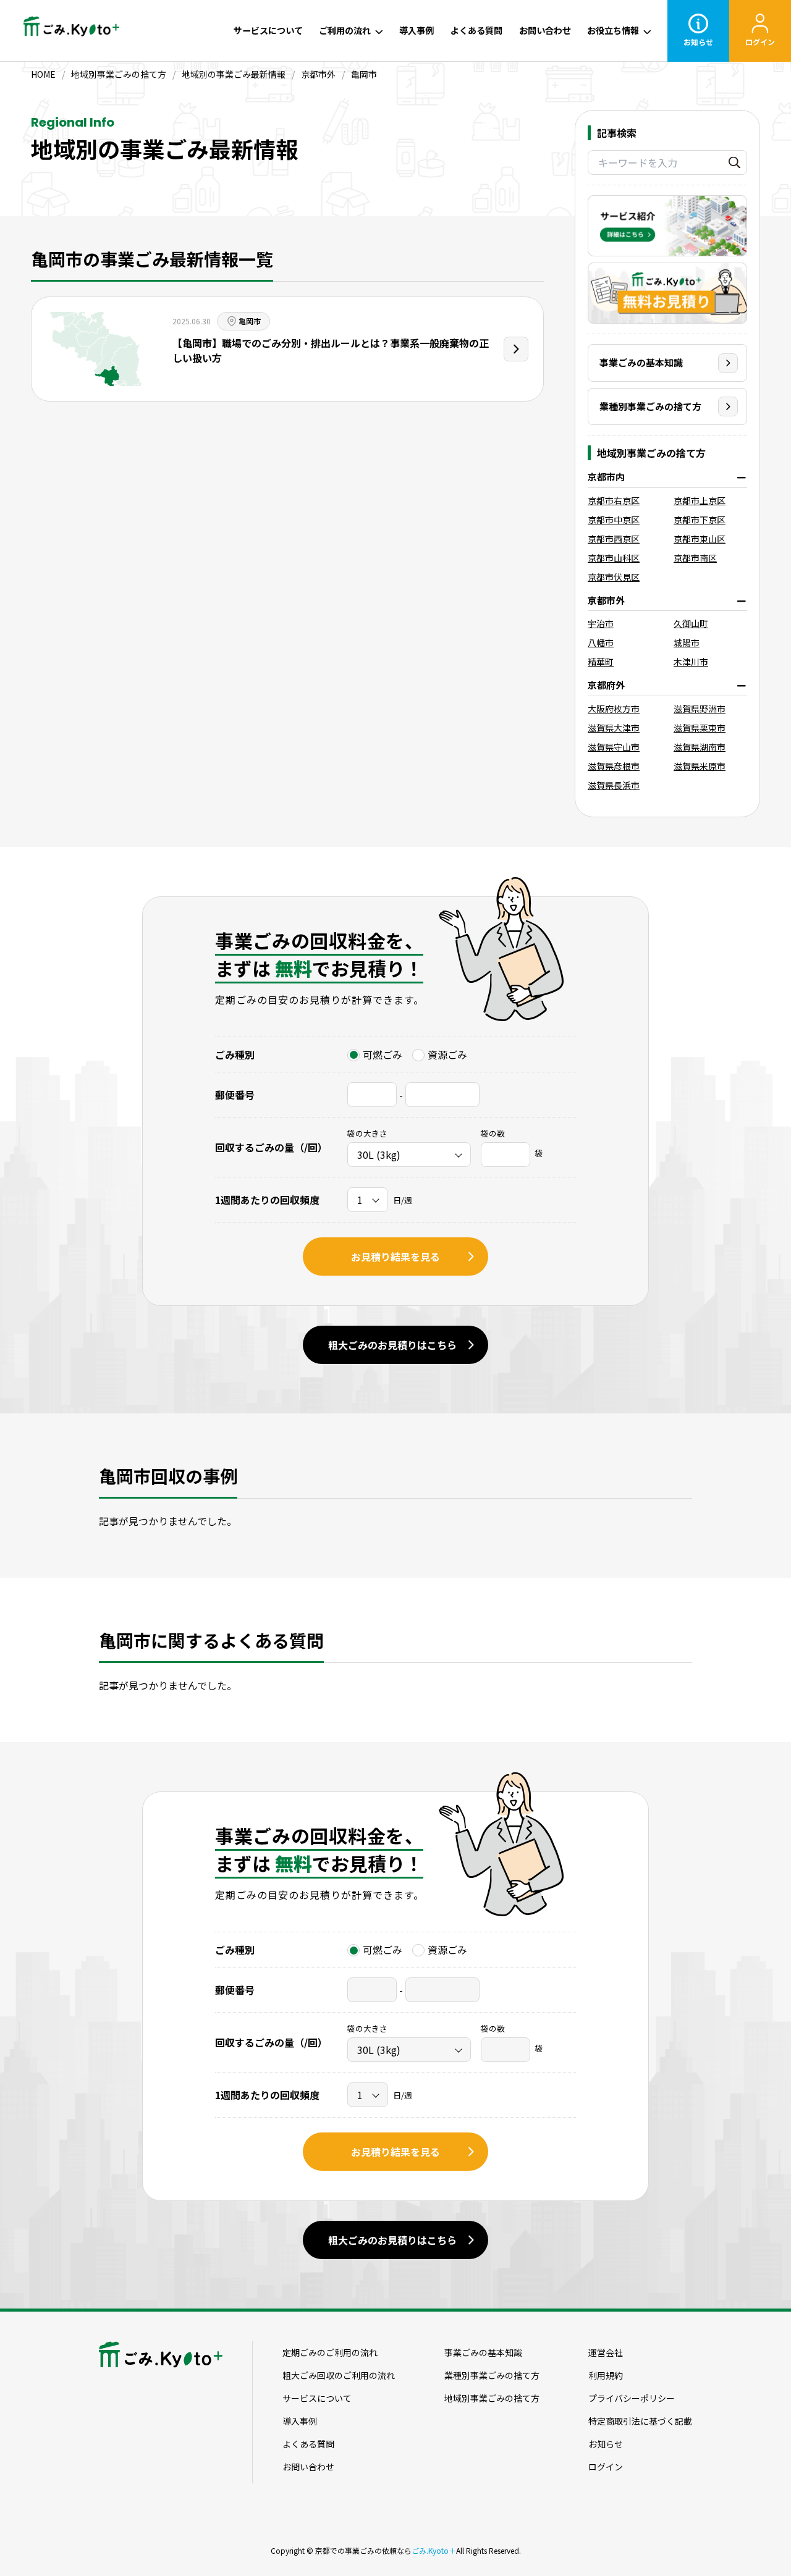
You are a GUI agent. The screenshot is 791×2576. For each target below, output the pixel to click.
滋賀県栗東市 (700, 728)
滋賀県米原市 (700, 766)
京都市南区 (695, 558)
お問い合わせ (545, 30)
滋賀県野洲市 (700, 709)
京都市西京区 (614, 539)
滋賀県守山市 (614, 747)
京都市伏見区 (614, 577)
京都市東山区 (700, 539)
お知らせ (698, 42)
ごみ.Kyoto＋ (434, 2550)
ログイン (760, 42)
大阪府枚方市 (614, 709)
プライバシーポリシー (632, 2398)
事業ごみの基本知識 (641, 362)
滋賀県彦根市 (614, 766)
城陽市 (687, 642)
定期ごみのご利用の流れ (330, 2352)
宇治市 (601, 623)
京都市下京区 (700, 520)
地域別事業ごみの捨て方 (492, 2398)
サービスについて (268, 30)
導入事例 (417, 30)
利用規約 (606, 2375)
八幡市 (601, 642)
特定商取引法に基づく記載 (640, 2421)
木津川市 (691, 662)
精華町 (601, 662)
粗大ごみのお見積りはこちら (392, 1345)
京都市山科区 (614, 558)
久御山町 (691, 623)
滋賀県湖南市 (700, 747)
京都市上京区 (700, 500)
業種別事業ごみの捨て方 (650, 406)
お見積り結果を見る (395, 1256)
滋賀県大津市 (614, 728)
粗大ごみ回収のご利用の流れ (339, 2375)
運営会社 (606, 2352)
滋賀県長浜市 (614, 785)
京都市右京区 (614, 500)
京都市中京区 (614, 520)
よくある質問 (476, 30)
